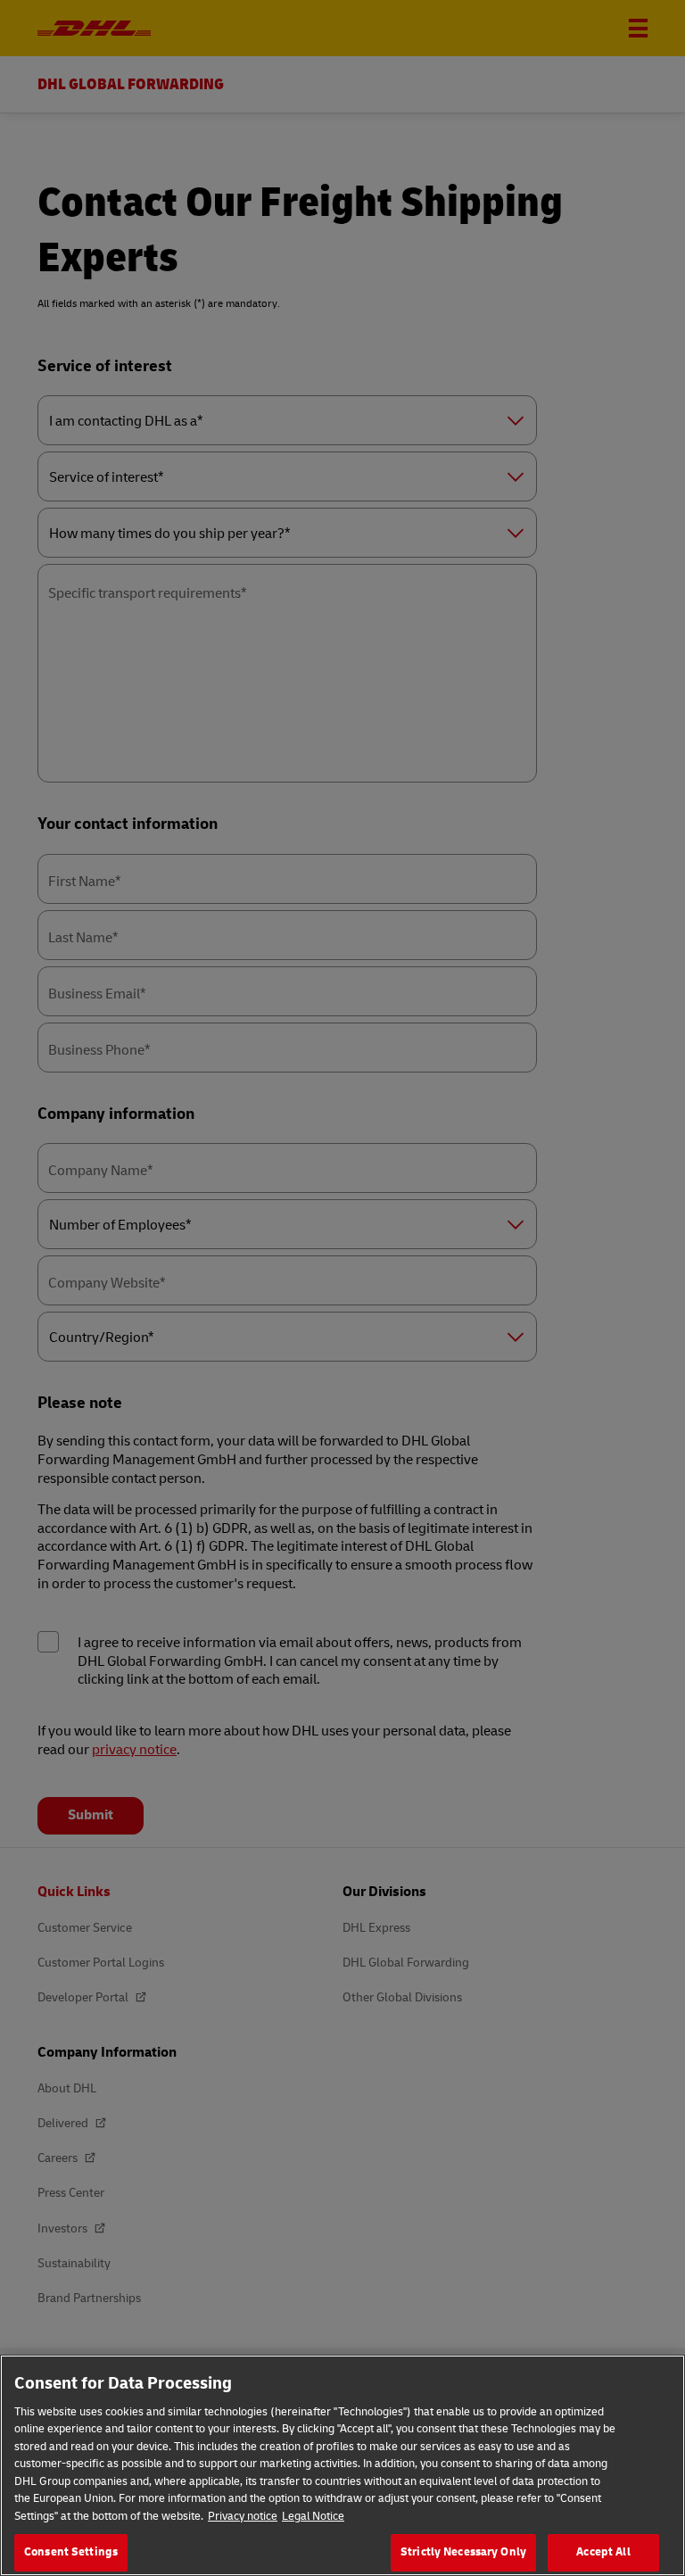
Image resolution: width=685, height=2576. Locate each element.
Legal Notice (313, 2516)
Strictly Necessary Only (463, 2552)
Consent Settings (71, 2552)
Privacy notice (243, 2516)
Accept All (603, 2552)
